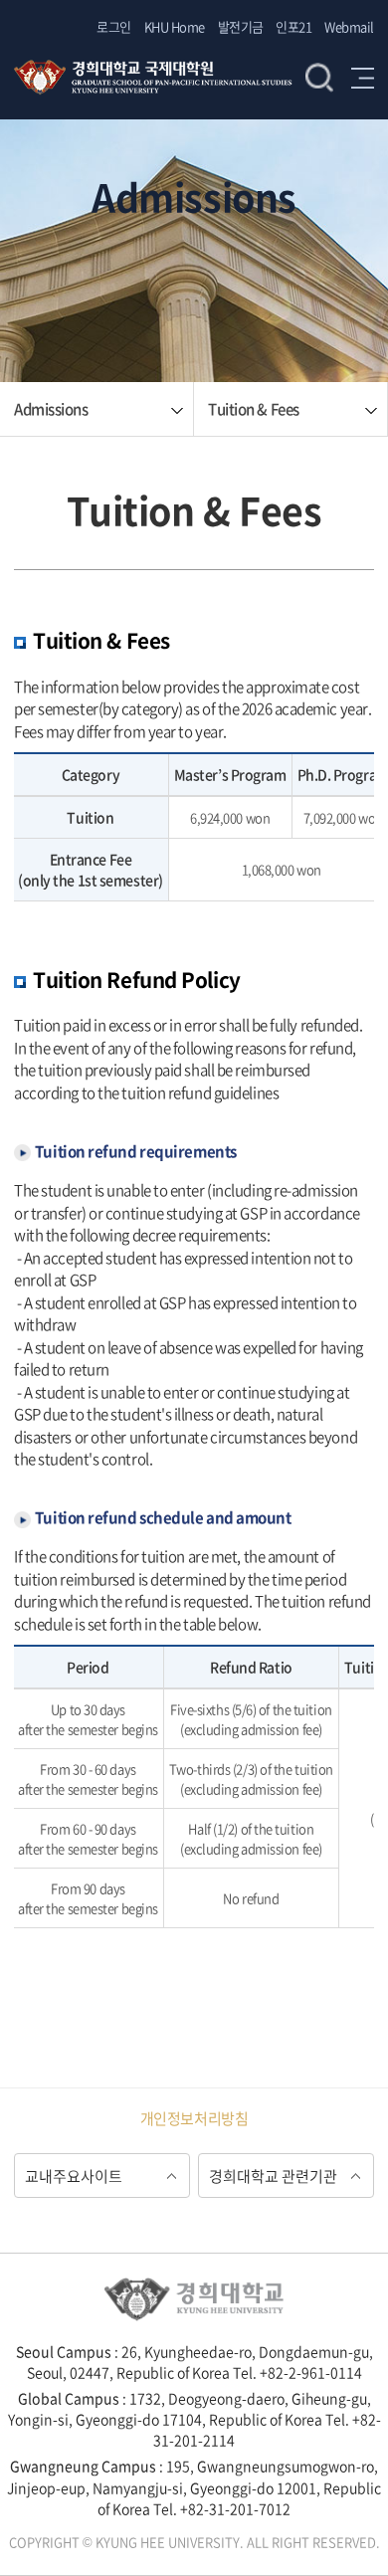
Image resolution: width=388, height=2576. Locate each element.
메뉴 (363, 78)
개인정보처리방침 (194, 2118)
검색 (319, 78)
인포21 (293, 26)
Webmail (349, 26)
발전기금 (241, 26)
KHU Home (175, 26)
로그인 (114, 26)
